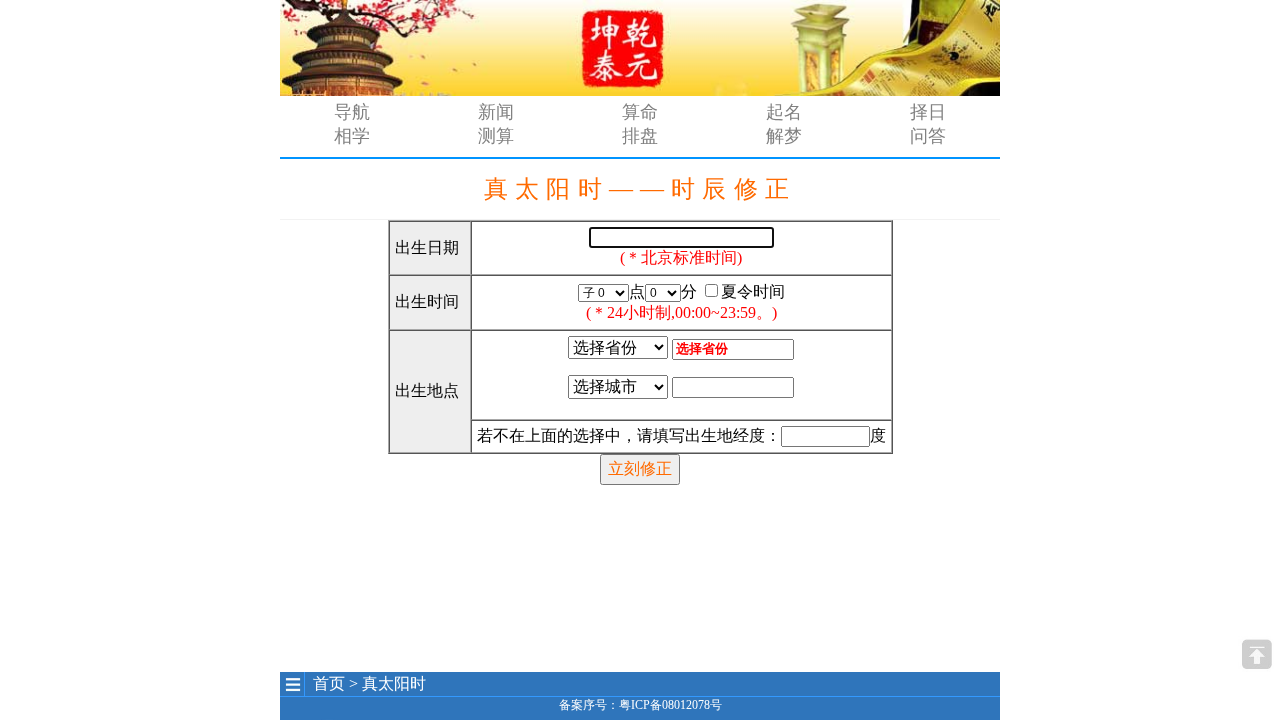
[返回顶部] (1256, 654)
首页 (329, 683)
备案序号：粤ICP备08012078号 (640, 705)
